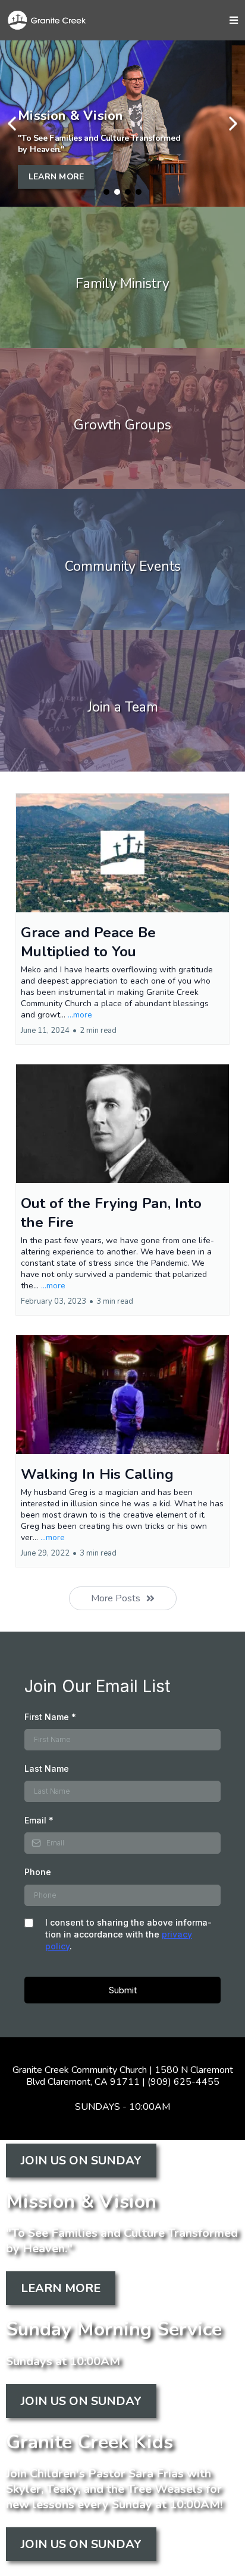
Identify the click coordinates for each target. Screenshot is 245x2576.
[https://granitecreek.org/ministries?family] (122, 277)
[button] (234, 20)
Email (39, 1820)
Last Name (47, 1769)
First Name (50, 1717)
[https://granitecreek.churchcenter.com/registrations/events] (122, 560)
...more (80, 1015)
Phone (38, 1872)
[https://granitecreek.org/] (56, 20)
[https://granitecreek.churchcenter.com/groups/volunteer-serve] (122, 701)
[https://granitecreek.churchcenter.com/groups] (122, 419)
